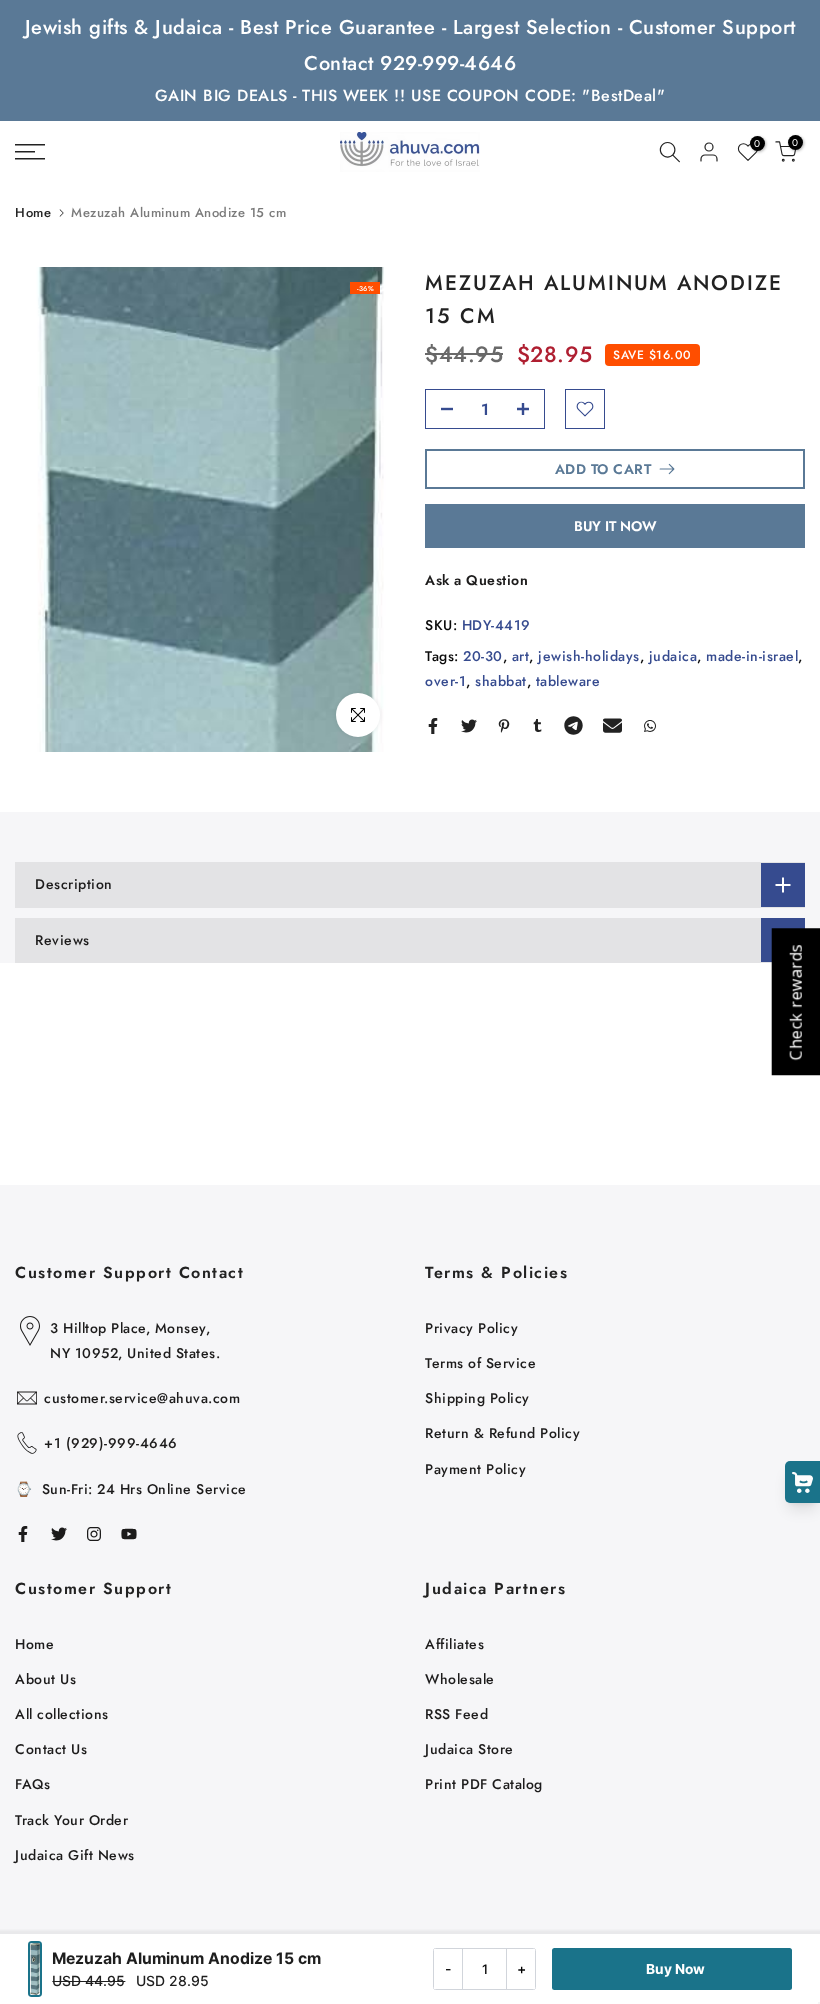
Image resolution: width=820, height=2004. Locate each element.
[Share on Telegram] (573, 726)
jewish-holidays (589, 656)
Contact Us (51, 1749)
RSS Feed (456, 1714)
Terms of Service (480, 1363)
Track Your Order (71, 1820)
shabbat (501, 681)
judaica (673, 656)
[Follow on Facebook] (23, 1534)
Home (33, 212)
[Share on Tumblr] (537, 726)
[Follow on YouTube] (129, 1534)
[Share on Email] (612, 726)
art (521, 656)
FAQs (32, 1784)
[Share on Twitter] (469, 726)
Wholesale (460, 1679)
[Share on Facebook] (433, 726)
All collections (62, 1714)
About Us (45, 1679)
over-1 (445, 681)
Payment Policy (475, 1469)
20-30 (483, 656)
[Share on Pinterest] (504, 726)
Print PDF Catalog (484, 1784)
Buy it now (615, 526)
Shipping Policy (477, 1398)
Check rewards (795, 1002)
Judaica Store (469, 1749)
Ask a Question (476, 580)
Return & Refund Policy (502, 1433)
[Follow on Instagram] (94, 1534)
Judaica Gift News (75, 1855)
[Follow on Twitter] (59, 1534)
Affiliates (454, 1644)
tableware (568, 681)
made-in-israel (752, 656)
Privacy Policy (471, 1328)
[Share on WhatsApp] (650, 726)
